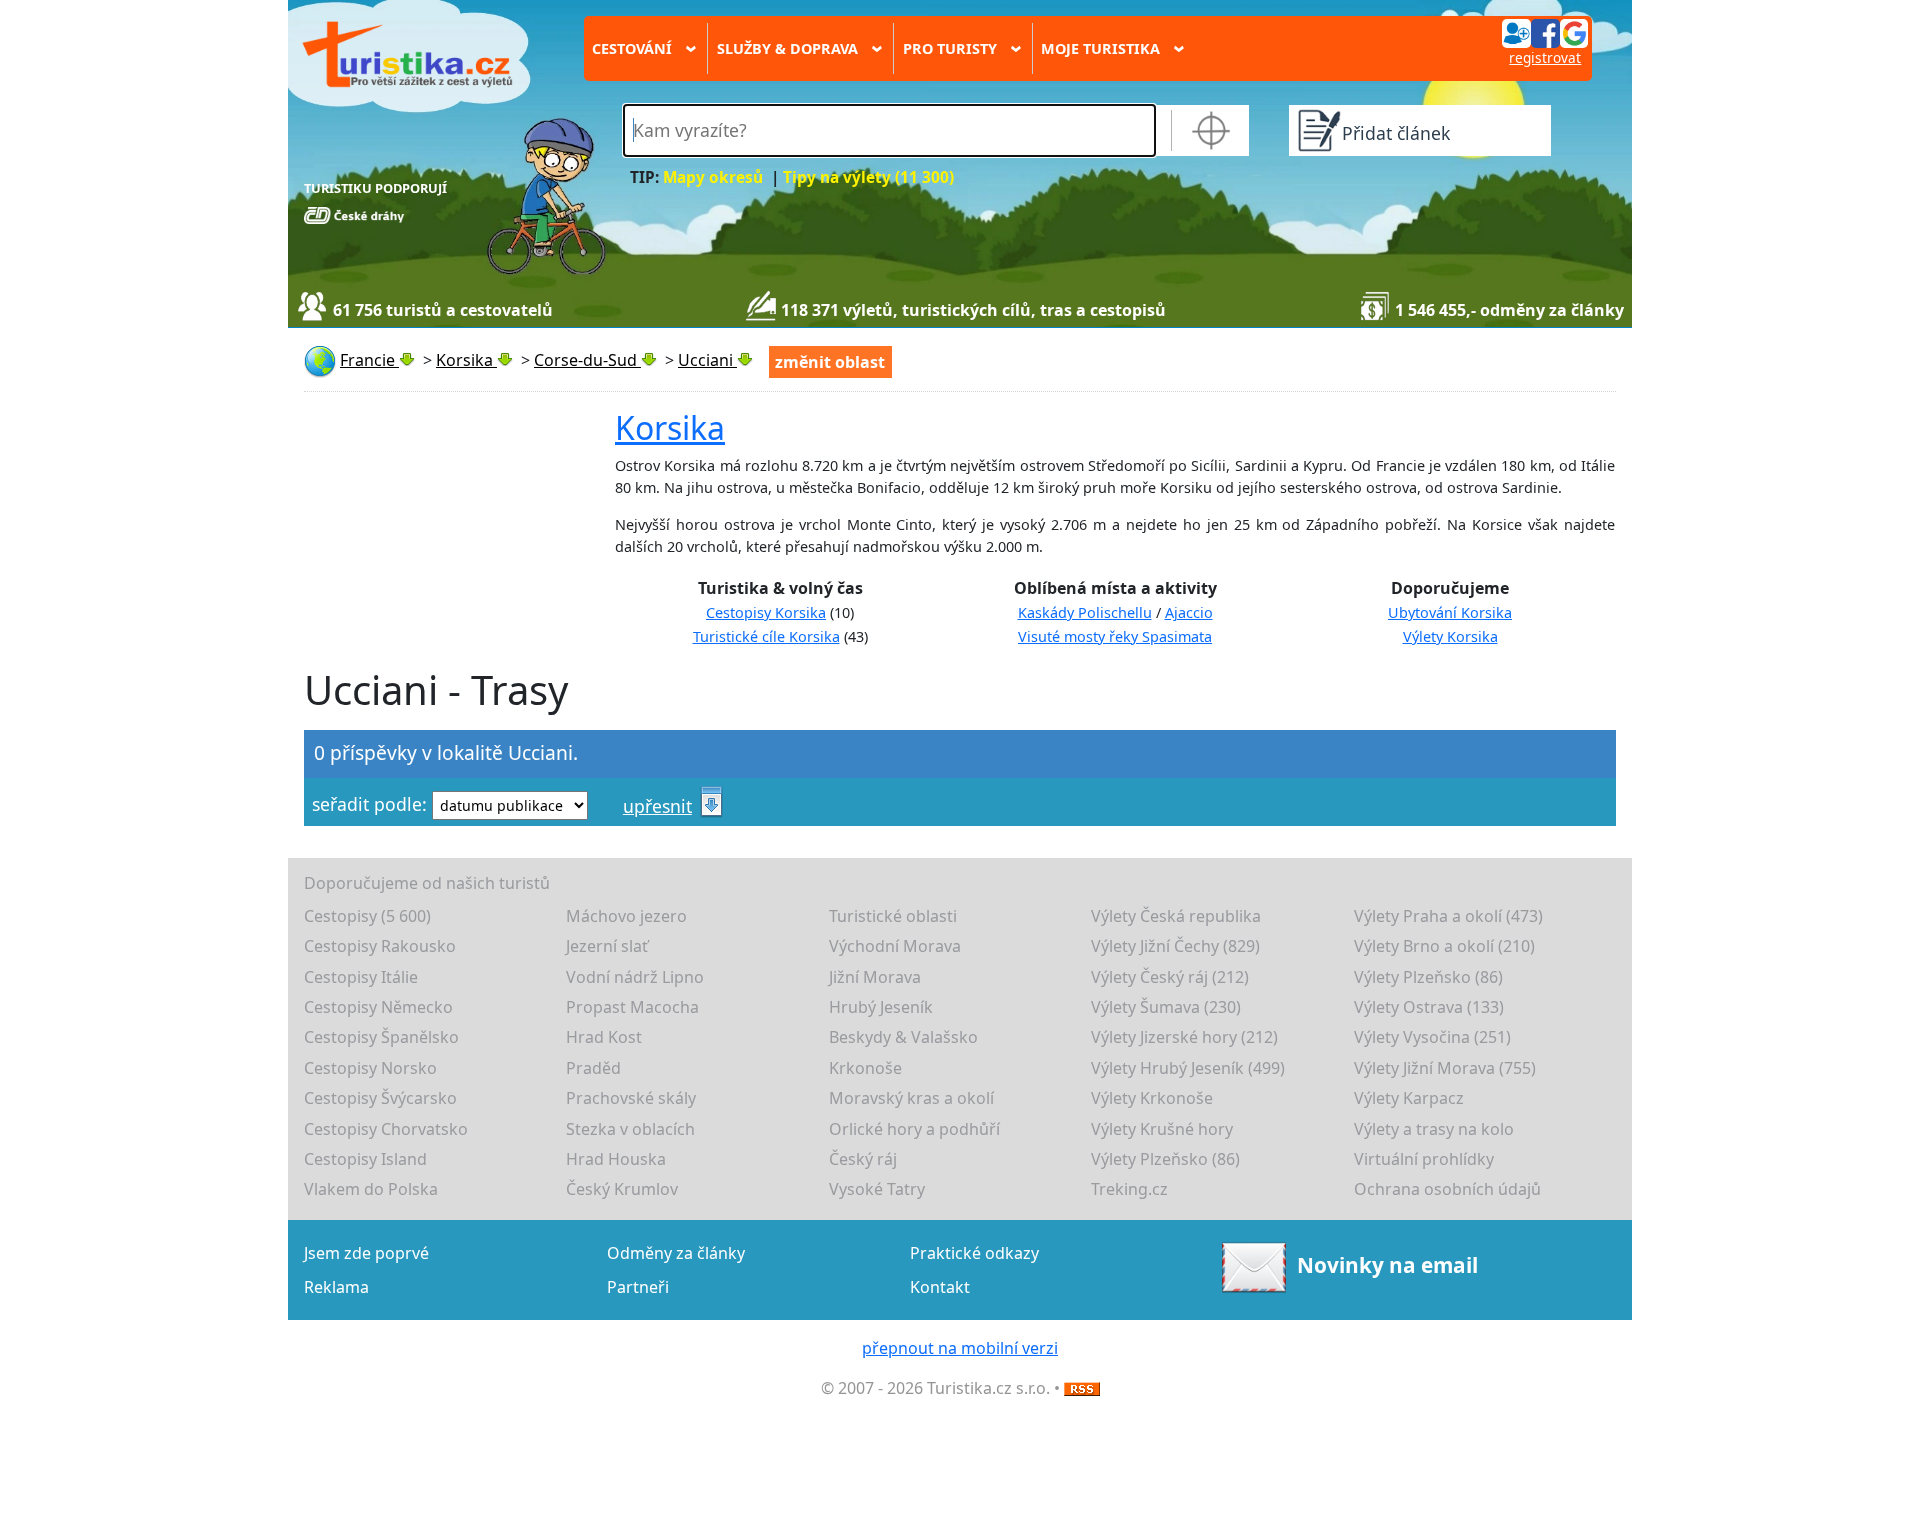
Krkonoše (865, 1068)
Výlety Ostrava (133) (1429, 1007)
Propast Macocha (632, 1007)
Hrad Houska (616, 1159)
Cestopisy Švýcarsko (380, 1098)
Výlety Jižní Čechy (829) (1175, 946)
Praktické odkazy (974, 1253)
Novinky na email (1387, 1265)
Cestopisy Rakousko (380, 946)
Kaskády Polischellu (1085, 612)
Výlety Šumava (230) (1166, 1007)
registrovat (1545, 57)
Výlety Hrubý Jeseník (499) (1188, 1068)
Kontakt (940, 1287)
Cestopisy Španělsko (381, 1037)
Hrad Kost (604, 1037)
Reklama (336, 1287)
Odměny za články (676, 1253)
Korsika (670, 427)
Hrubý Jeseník (881, 1007)
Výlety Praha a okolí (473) (1448, 916)
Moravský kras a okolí (911, 1098)
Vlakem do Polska (371, 1189)
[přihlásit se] (1545, 32)
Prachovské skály (631, 1098)
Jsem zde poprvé (366, 1253)
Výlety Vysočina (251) (1432, 1037)
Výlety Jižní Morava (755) (1445, 1068)
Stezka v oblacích (630, 1129)
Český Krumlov (622, 1189)
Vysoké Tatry (877, 1189)
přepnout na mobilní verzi (960, 1348)
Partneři (638, 1287)
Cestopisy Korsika (766, 612)
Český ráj (863, 1159)
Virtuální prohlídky (1424, 1159)
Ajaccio (1189, 612)
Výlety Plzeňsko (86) (1428, 977)
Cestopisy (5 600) (367, 916)
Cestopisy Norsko (370, 1068)
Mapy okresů (713, 177)
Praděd (593, 1068)
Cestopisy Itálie (361, 977)
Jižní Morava (875, 977)
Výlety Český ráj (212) (1170, 977)
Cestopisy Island (365, 1159)
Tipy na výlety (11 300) (868, 177)
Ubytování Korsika (1450, 612)
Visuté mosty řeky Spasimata (1115, 636)
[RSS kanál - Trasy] (1082, 1388)
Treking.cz (1129, 1189)
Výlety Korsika (1450, 636)
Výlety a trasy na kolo (1434, 1129)
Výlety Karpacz (1409, 1098)
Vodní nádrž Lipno (635, 977)
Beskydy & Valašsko (903, 1037)
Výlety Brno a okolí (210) (1444, 946)
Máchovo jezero (626, 916)
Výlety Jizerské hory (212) (1184, 1037)
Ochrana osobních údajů (1447, 1189)
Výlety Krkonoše (1152, 1098)
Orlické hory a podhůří (914, 1129)
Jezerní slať (607, 946)
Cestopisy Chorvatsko (386, 1129)
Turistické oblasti (893, 916)
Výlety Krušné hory (1162, 1129)
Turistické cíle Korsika (766, 636)
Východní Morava (895, 946)
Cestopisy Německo (378, 1007)
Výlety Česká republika (1176, 916)
